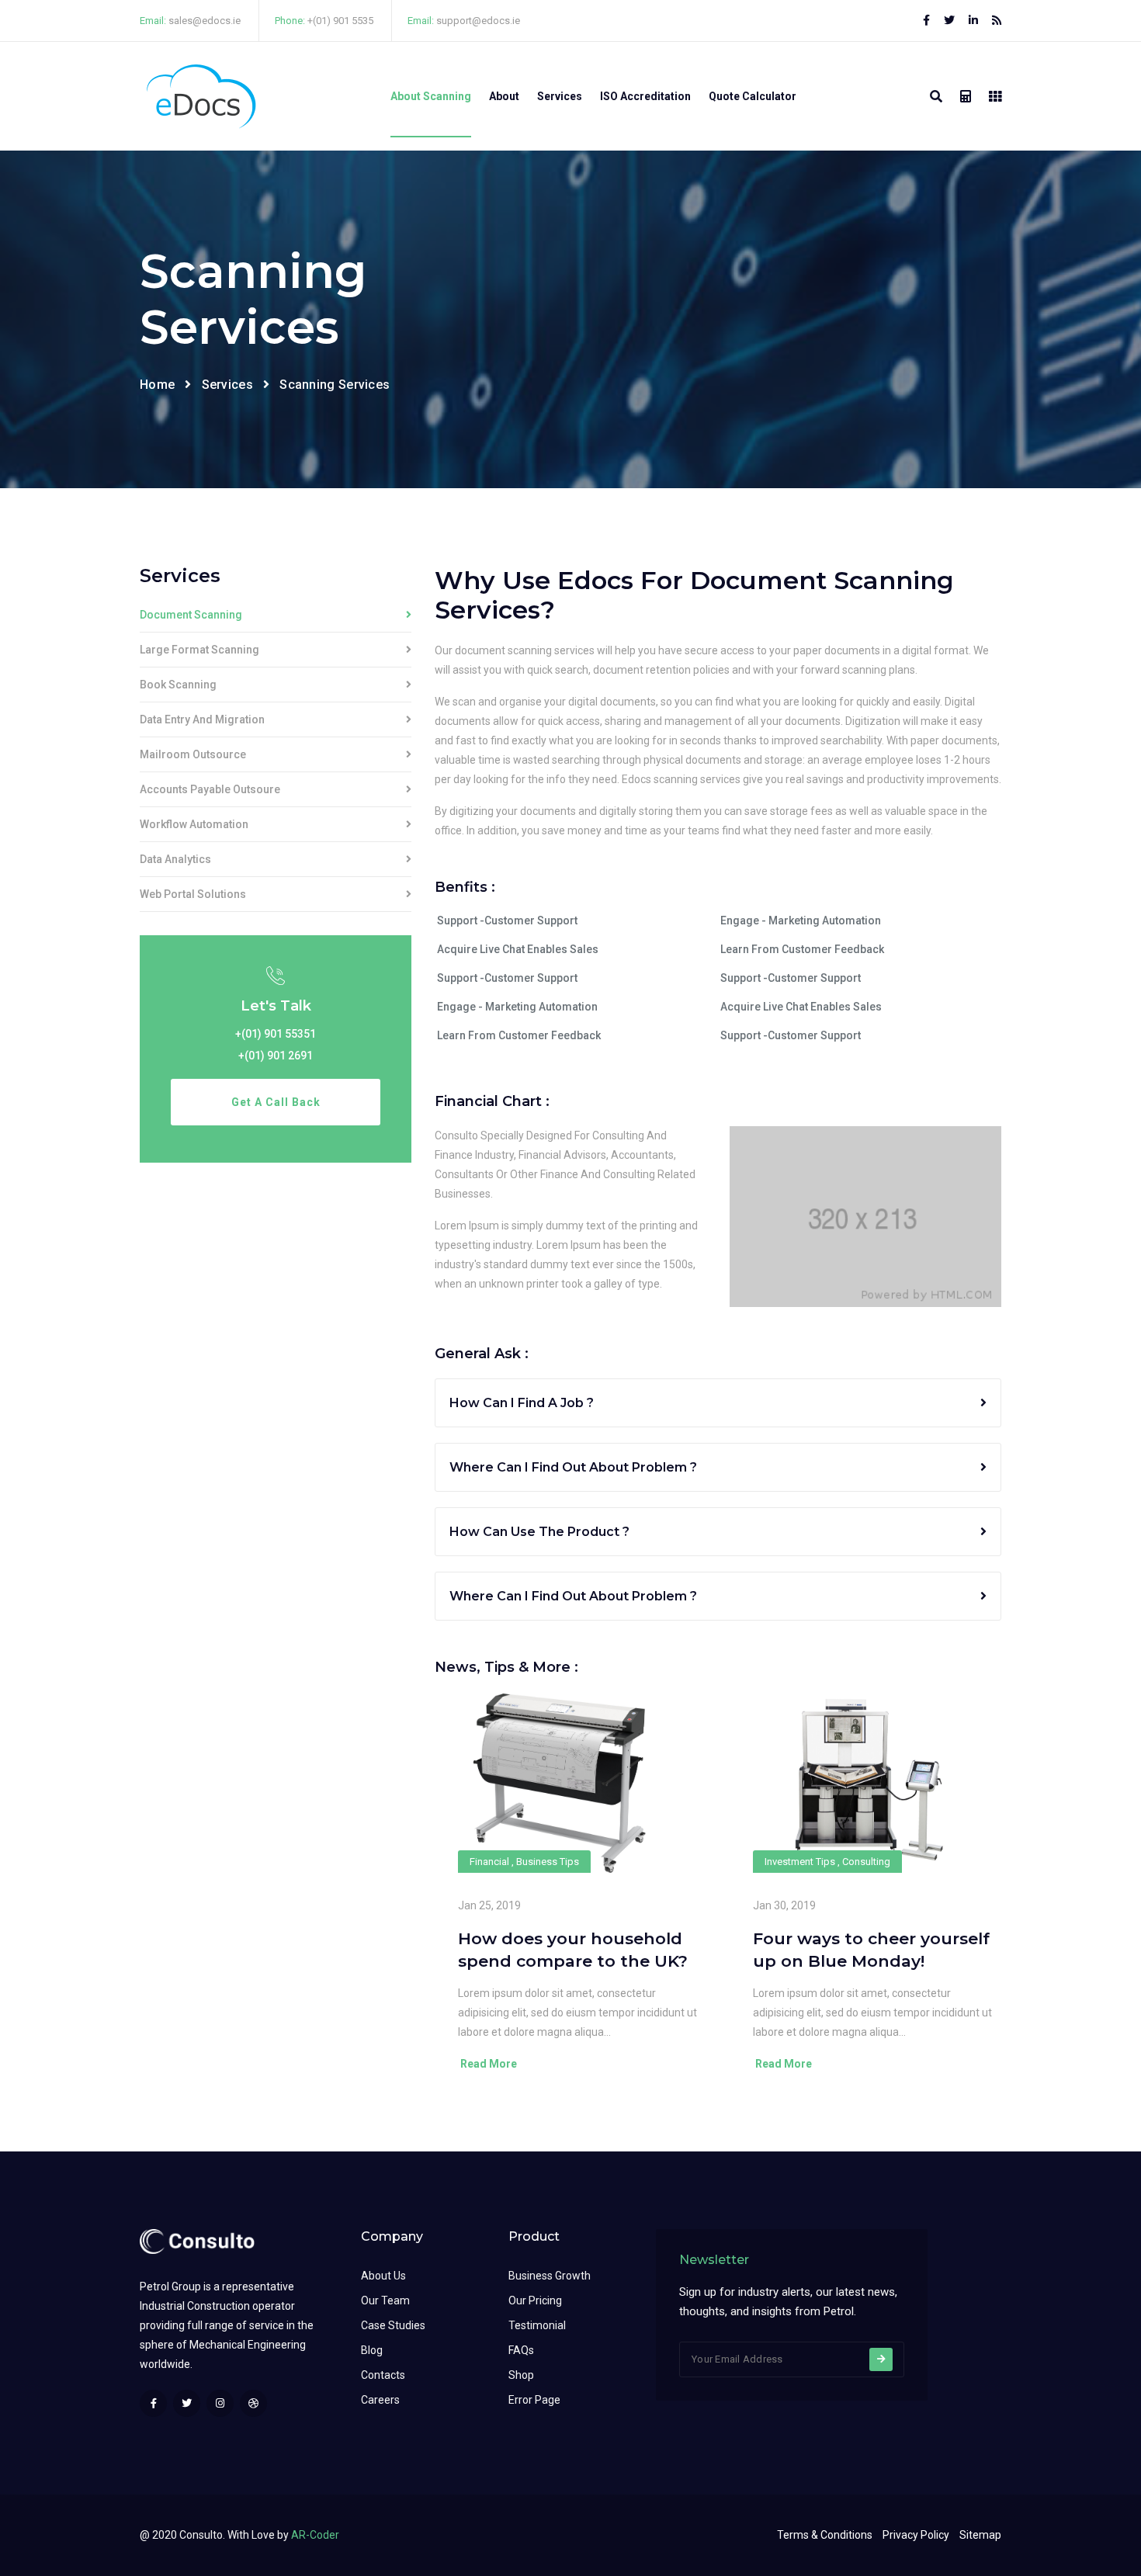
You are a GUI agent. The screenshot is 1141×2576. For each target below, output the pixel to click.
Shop (521, 2375)
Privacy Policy (916, 2535)
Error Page (534, 2400)
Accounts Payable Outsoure (210, 790)
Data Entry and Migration (202, 720)
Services (560, 96)
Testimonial (537, 2325)
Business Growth (550, 2276)
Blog (372, 2350)
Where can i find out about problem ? (573, 1467)
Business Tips (548, 1862)
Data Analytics (175, 860)
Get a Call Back (276, 1102)
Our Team (385, 2300)
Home (157, 385)
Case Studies (393, 2325)
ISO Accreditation (645, 96)
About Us (383, 2276)
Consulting (866, 1862)
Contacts (383, 2375)
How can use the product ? (539, 1532)
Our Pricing (535, 2300)
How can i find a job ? (522, 1403)
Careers (380, 2400)
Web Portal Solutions (193, 894)
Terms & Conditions (825, 2535)
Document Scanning (191, 615)
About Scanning (431, 96)
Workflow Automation (194, 825)
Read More (487, 2064)
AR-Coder (315, 2535)
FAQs (521, 2350)
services (227, 385)
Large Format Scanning (199, 650)
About (504, 96)
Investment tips (800, 1862)
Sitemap (980, 2535)
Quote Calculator (753, 96)
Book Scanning (178, 685)
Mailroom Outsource (193, 755)
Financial (489, 1862)
